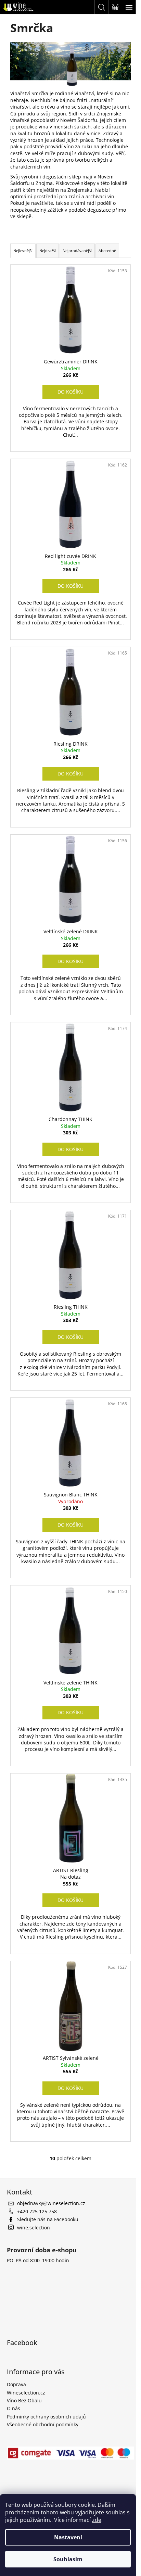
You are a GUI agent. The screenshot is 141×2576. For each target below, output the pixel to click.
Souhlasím (68, 2559)
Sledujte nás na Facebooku (48, 2219)
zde (97, 2520)
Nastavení (68, 2537)
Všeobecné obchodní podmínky (43, 2424)
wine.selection (34, 2227)
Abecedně (107, 251)
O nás (14, 2408)
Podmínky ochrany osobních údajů (46, 2417)
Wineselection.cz (26, 2393)
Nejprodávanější (77, 251)
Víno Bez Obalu (24, 2400)
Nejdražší (48, 251)
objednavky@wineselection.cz (51, 2203)
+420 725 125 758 (37, 2211)
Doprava (16, 2384)
